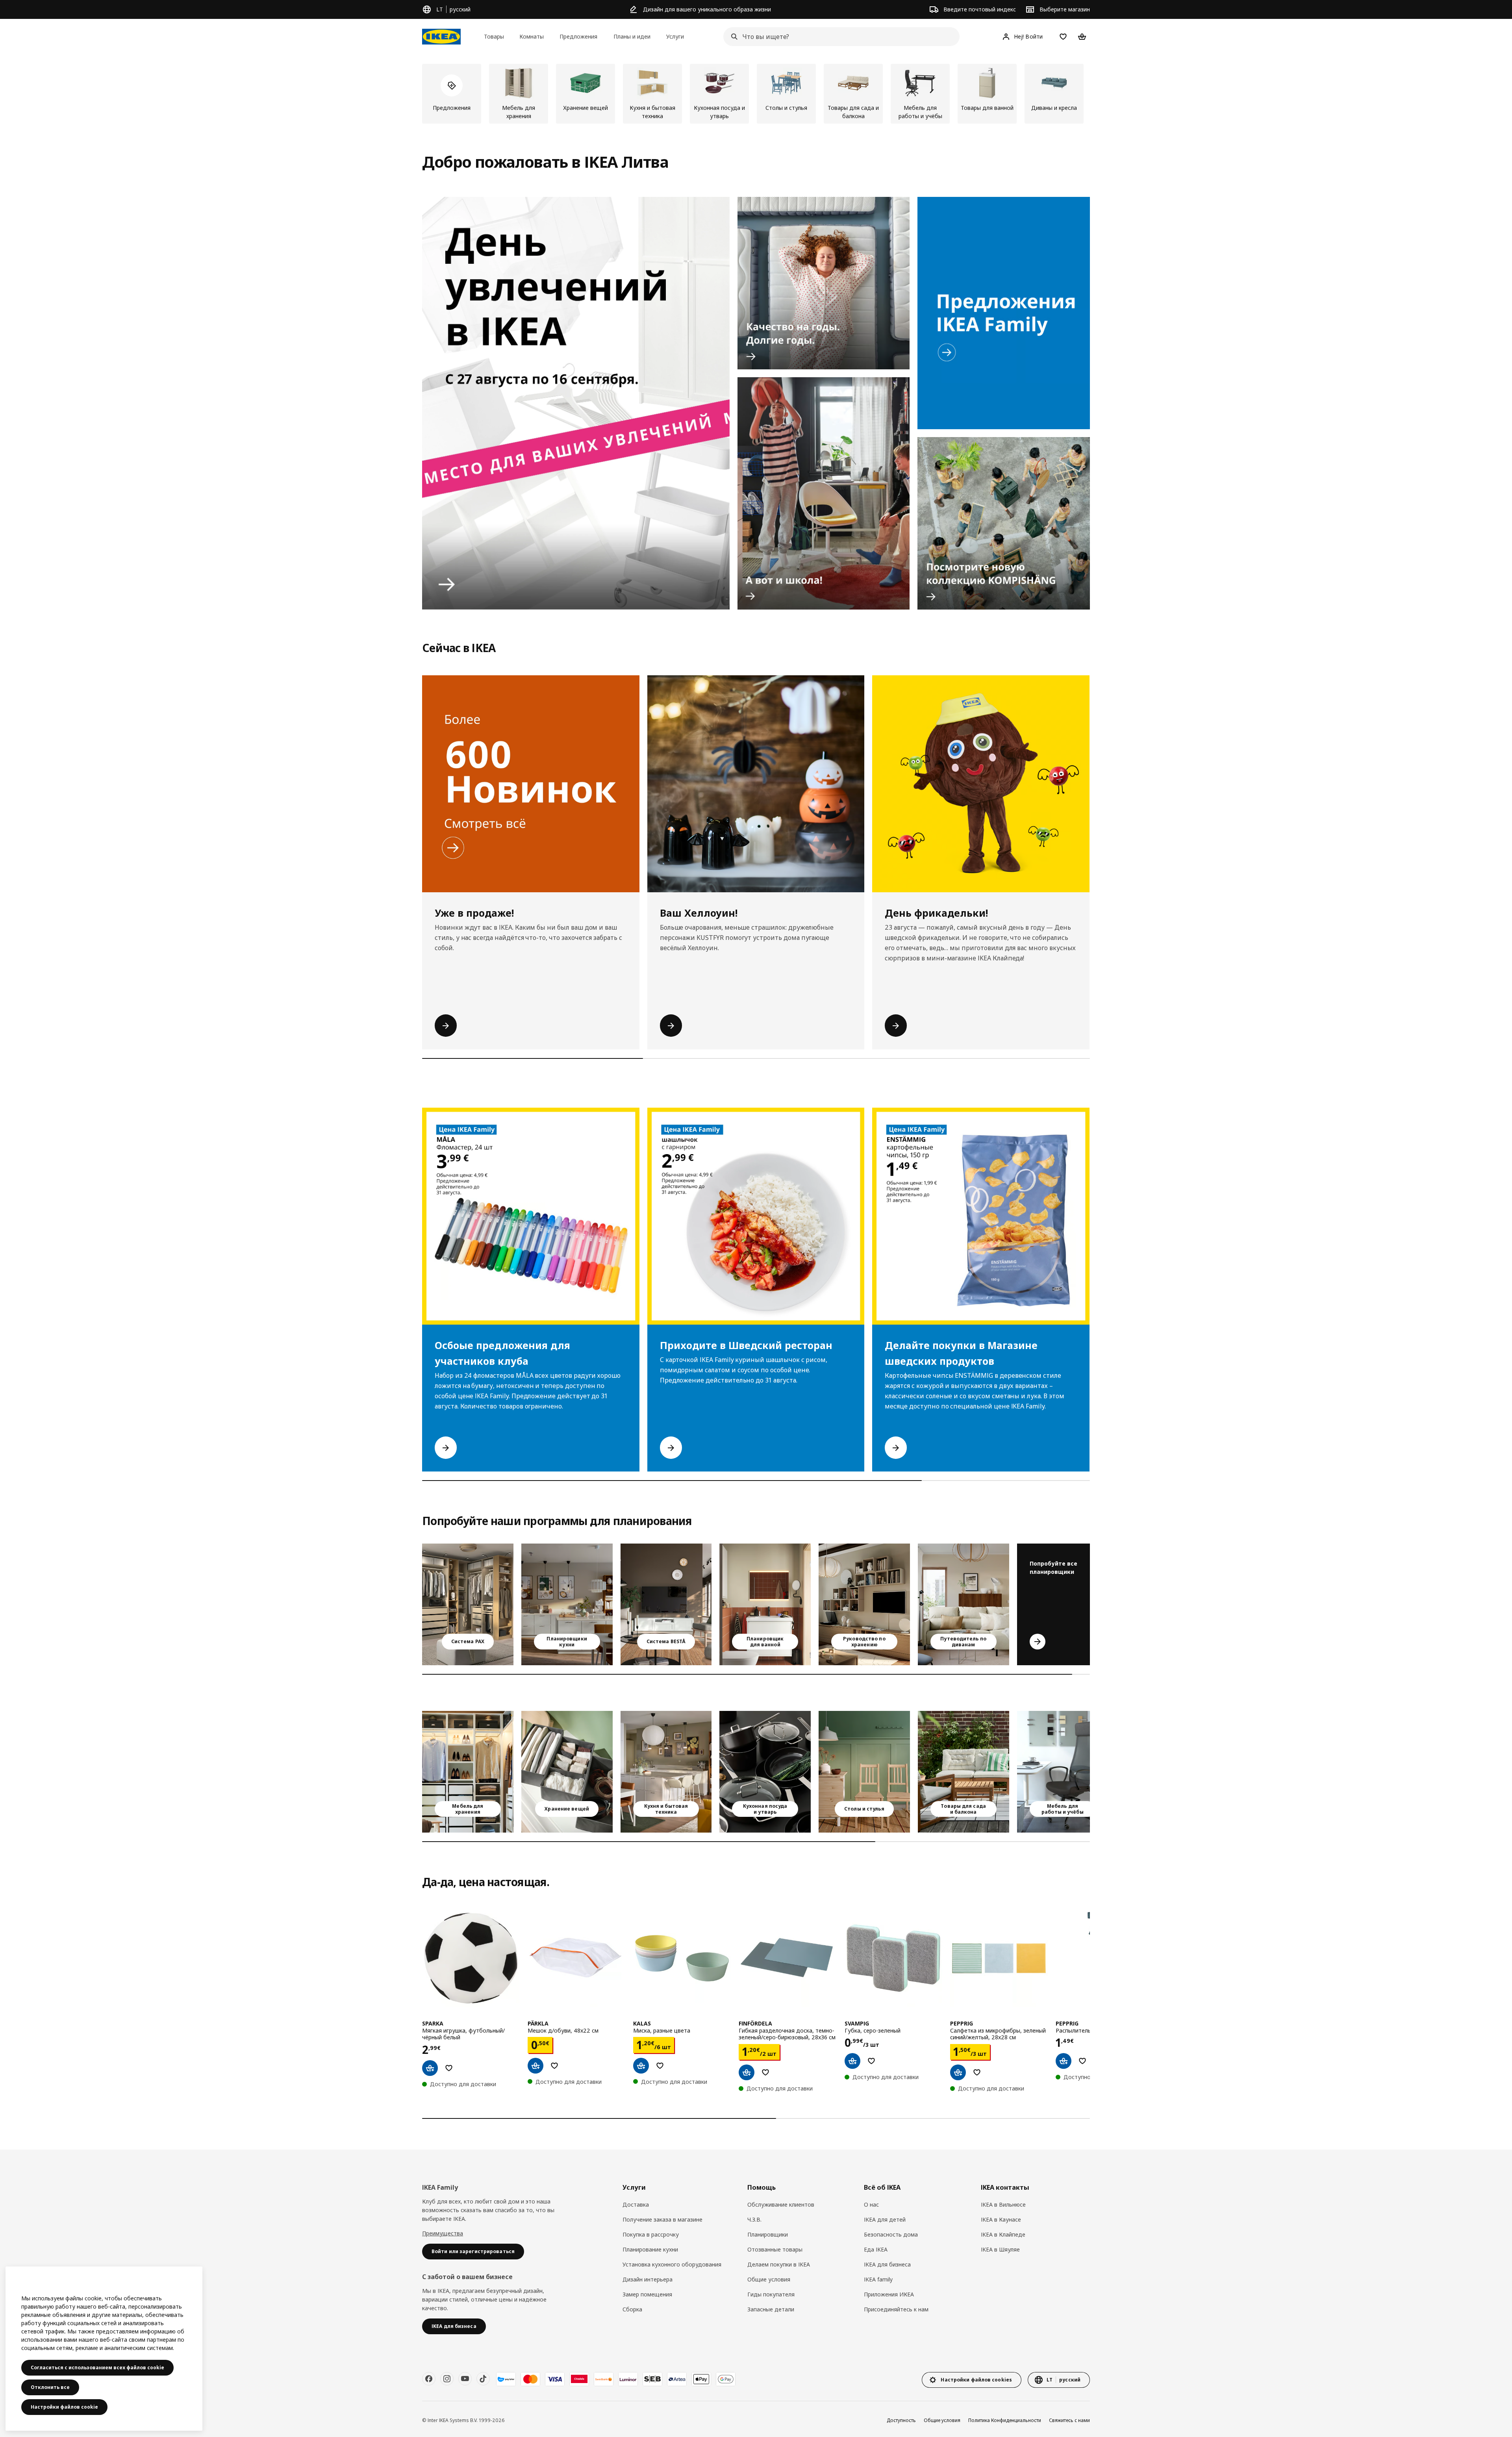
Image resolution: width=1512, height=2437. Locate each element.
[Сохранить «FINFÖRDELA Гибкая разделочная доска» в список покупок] (765, 2072)
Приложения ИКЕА (889, 2294)
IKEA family (878, 2279)
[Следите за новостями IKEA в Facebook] (429, 2379)
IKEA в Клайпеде (1003, 2234)
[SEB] (652, 2379)
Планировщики (768, 2234)
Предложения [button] (578, 36)
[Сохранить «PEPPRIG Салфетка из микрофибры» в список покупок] (977, 2072)
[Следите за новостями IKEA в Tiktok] (483, 2379)
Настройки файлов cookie (64, 2407)
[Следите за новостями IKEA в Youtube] (465, 2379)
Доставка (636, 2204)
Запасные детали (771, 2309)
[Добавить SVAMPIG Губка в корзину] (852, 2061)
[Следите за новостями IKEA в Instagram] (447, 2379)
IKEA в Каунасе (1001, 2219)
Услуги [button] (675, 36)
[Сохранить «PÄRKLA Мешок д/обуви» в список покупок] (554, 2066)
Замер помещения (647, 2294)
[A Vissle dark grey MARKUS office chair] (1063, 1772)
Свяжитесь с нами (1069, 2420)
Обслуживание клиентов (781, 2204)
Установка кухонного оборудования (672, 2264)
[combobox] (839, 37)
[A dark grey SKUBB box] (567, 1772)
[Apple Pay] (701, 2379)
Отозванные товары (775, 2249)
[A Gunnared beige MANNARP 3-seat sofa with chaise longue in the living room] (964, 1604)
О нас (871, 2204)
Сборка (632, 2309)
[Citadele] (579, 2379)
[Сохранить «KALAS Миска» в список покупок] (660, 2066)
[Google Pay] (726, 2379)
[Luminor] (628, 2379)
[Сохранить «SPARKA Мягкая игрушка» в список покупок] (449, 2068)
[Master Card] (530, 2379)
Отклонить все (50, 2387)
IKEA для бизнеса (887, 2264)
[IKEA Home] (441, 37)
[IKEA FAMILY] (1004, 313)
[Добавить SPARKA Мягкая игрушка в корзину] (430, 2068)
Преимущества (443, 2233)
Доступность (901, 2420)
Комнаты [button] (532, 36)
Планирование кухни (650, 2249)
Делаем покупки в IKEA (779, 2264)
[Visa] (555, 2379)
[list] (756, 94)
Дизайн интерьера (648, 2279)
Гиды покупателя (771, 2294)
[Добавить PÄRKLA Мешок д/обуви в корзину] (535, 2066)
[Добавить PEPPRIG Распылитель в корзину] (1064, 2061)
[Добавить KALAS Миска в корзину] (641, 2066)
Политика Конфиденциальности (1005, 2420)
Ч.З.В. (754, 2219)
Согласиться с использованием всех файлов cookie (97, 2368)
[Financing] (506, 2379)
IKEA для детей (885, 2219)
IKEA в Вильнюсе (1003, 2204)
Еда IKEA (876, 2249)
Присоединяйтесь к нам (896, 2309)
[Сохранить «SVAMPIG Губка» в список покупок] (871, 2061)
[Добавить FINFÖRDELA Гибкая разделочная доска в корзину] (747, 2072)
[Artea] (677, 2379)
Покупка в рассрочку (651, 2234)
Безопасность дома (891, 2234)
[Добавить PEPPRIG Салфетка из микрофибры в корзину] (958, 2072)
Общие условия (769, 2279)
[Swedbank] (604, 2379)
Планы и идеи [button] (632, 36)
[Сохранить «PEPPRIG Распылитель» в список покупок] (1082, 2061)
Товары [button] (494, 36)
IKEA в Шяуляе (1000, 2249)
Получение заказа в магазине (662, 2219)
